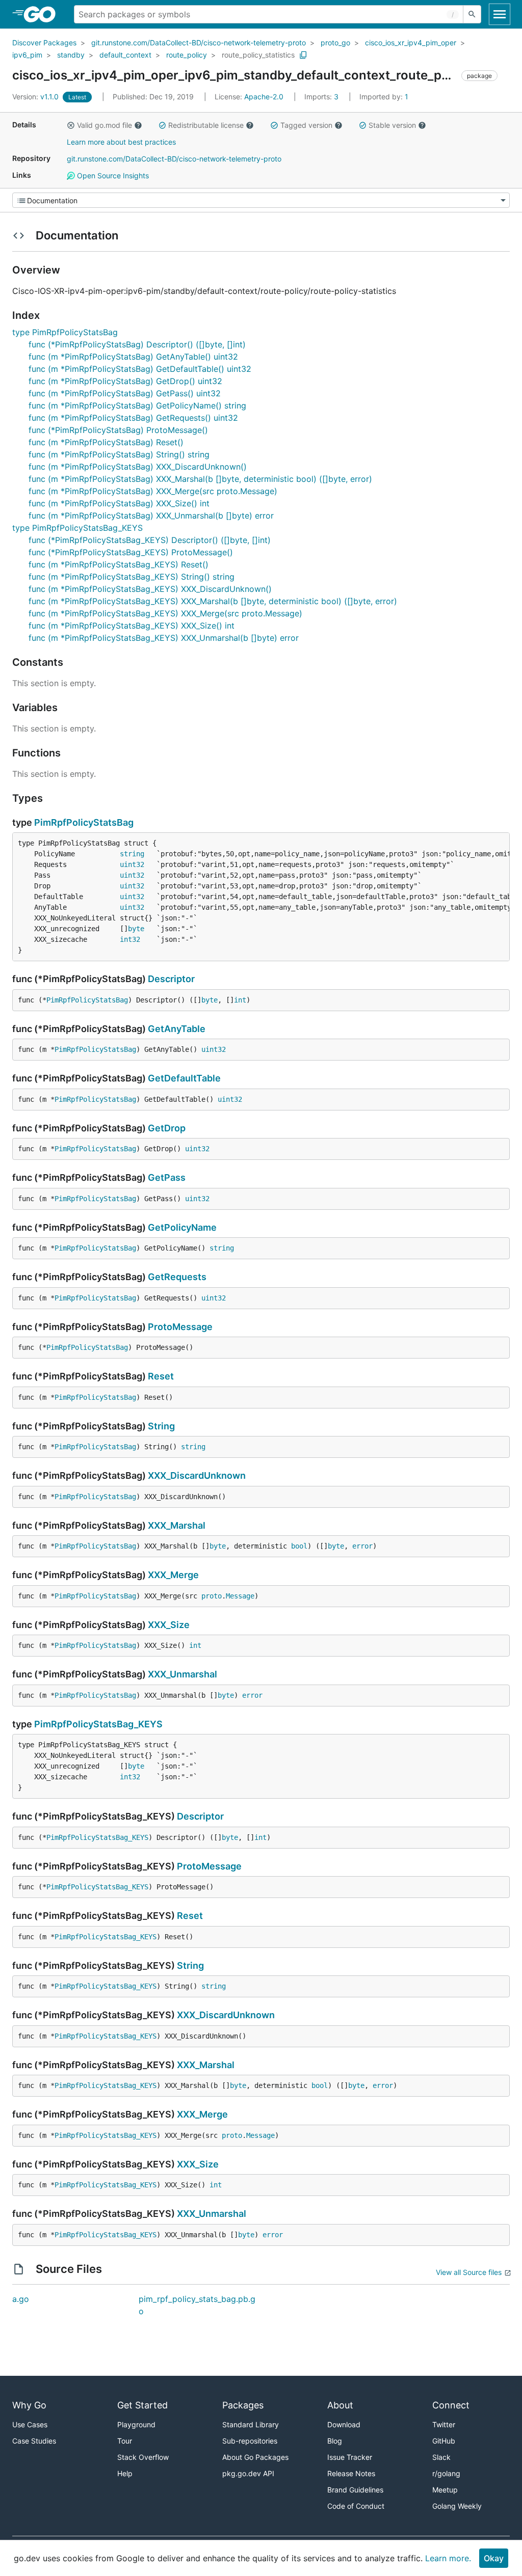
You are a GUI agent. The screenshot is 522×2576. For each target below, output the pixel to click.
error (362, 1546)
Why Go (29, 2405)
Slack (441, 2457)
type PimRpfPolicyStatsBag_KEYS (77, 528)
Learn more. (448, 2558)
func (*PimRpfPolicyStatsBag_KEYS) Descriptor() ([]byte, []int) (150, 540)
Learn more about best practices (121, 142)
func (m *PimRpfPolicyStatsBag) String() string (119, 454)
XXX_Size (169, 1625)
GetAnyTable (177, 1029)
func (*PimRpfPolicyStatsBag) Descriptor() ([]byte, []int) (137, 344)
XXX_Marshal (177, 1525)
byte (136, 929)
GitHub (444, 2441)
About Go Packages (255, 2457)
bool (299, 1546)
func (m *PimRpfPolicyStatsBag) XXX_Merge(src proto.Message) (153, 491)
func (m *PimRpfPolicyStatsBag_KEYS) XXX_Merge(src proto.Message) (165, 613)
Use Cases (30, 2424)
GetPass (167, 1177)
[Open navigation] (500, 14)
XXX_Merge (173, 1575)
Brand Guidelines (355, 2490)
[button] (71, 125)
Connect (451, 2405)
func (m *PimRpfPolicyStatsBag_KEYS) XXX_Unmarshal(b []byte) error (164, 638)
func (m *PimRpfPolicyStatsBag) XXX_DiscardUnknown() (138, 467)
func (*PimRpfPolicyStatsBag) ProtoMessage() (118, 430)
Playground (136, 2424)
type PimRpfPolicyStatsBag (65, 332)
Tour (125, 2441)
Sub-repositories (250, 2441)
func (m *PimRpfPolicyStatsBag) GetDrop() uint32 (125, 381)
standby (71, 55)
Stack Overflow (143, 2457)
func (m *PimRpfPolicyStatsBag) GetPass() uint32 (125, 393)
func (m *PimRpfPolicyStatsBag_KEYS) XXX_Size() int (132, 626)
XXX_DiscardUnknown (197, 1475)
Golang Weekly (457, 2506)
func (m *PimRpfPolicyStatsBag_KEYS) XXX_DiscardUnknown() (150, 589)
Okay (494, 2558)
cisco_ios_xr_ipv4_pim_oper (411, 43)
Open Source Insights (112, 175)
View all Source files (469, 2272)
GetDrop (167, 1128)
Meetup (445, 2490)
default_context (125, 55)
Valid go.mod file (105, 125)
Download (344, 2424)
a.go (21, 2299)
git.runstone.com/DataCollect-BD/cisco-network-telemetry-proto (199, 43)
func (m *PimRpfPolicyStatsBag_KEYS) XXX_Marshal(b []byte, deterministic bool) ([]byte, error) (213, 601)
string (132, 854)
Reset (161, 1376)
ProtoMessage (180, 1327)
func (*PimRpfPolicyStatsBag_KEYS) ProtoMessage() (131, 552)
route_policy (187, 55)
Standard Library (251, 2424)
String (161, 1426)
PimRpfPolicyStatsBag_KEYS (98, 1724)
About (340, 2405)
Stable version (392, 125)
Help (125, 2473)
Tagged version (306, 125)
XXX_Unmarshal (182, 1674)
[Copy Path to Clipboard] (303, 55)
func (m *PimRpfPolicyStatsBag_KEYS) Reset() (119, 564)
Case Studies (34, 2441)
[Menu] (261, 200)
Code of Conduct (356, 2506)
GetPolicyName (182, 1227)
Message (240, 1596)
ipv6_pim (27, 55)
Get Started (142, 2405)
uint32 (132, 864)
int (240, 1000)
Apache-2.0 (264, 97)
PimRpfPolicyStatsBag (84, 822)
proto (212, 1596)
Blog (335, 2441)
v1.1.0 (36, 97)
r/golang (446, 2473)
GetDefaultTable (184, 1078)
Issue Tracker (350, 2457)
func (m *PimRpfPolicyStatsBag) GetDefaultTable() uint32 (140, 369)
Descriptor (171, 979)
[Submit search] (472, 14)
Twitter (444, 2424)
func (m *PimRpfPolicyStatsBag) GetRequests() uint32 (133, 418)
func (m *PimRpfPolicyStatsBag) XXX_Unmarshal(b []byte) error (151, 516)
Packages (243, 2405)
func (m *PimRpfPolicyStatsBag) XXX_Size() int (119, 503)
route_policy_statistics (258, 55)
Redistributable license (206, 125)
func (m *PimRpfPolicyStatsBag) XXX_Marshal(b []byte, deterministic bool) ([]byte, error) (200, 479)
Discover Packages (44, 43)
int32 (130, 939)
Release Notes (351, 2473)
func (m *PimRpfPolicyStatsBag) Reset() (106, 442)
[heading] (43, 14)
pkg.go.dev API (248, 2473)
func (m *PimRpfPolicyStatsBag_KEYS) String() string (132, 577)
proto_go (335, 43)
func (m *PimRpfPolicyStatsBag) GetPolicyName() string (137, 405)
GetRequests (177, 1277)
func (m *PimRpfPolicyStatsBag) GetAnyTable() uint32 (133, 357)
